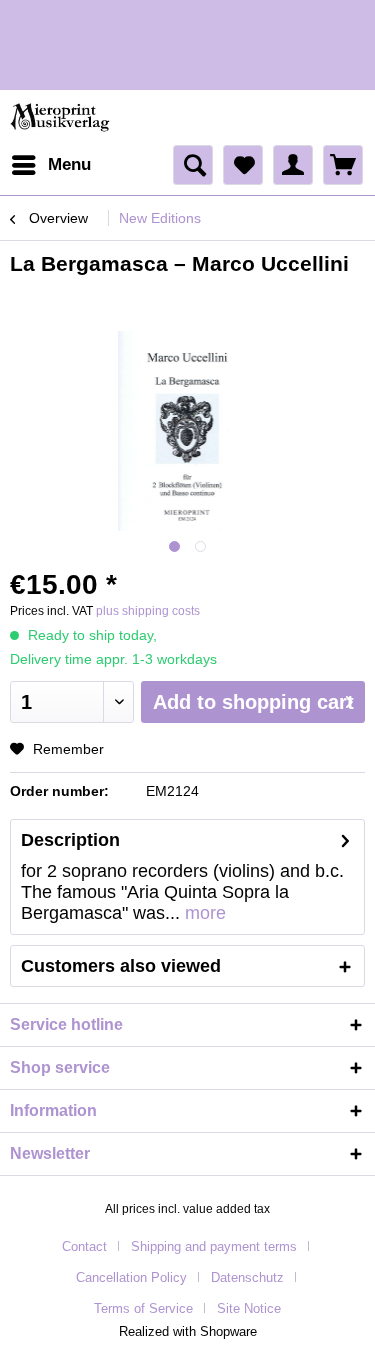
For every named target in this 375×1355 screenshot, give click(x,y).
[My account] (293, 165)
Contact (84, 1246)
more (203, 913)
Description (70, 840)
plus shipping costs (148, 611)
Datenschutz (247, 1277)
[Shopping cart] (343, 165)
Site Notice (249, 1308)
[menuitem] (50, 165)
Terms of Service (143, 1308)
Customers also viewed (121, 966)
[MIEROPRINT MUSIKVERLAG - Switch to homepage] (61, 117)
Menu (69, 164)
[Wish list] (243, 165)
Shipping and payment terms (214, 1246)
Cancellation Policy (131, 1277)
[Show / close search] (193, 165)
